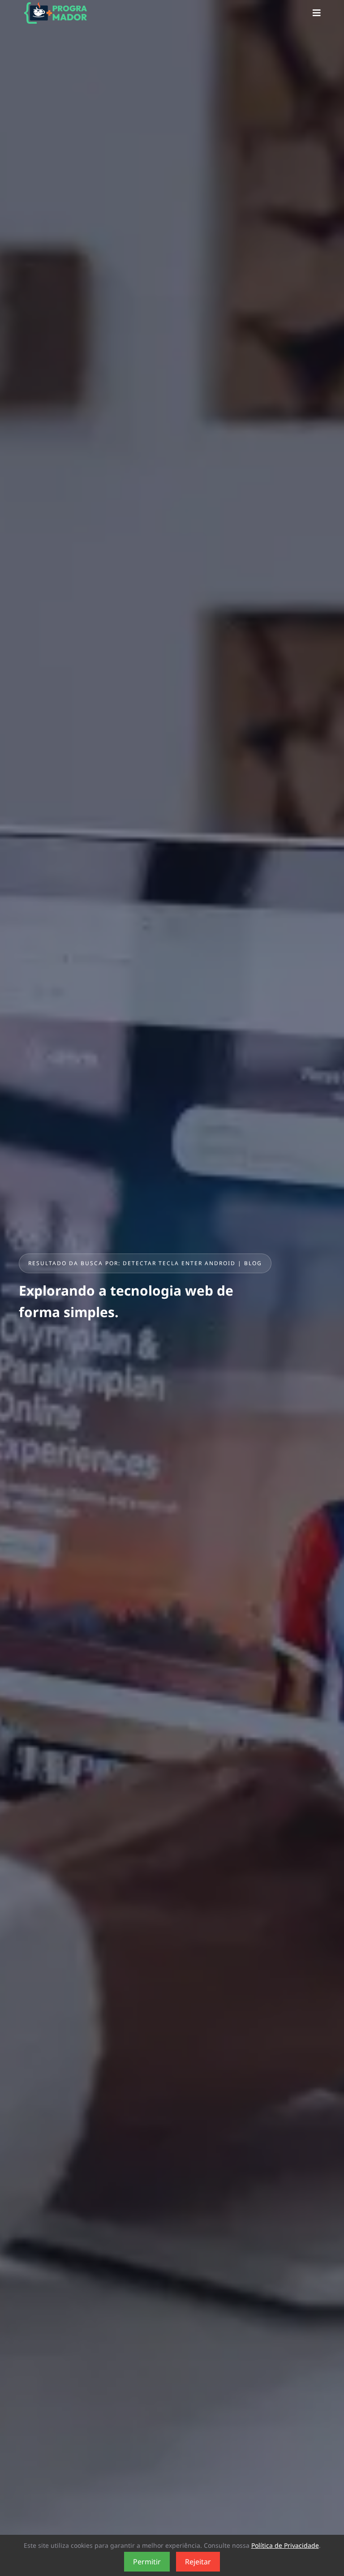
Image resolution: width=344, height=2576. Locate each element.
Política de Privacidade (285, 2545)
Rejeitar (198, 2562)
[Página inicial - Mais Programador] (52, 13)
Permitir (147, 2562)
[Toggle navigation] (317, 13)
